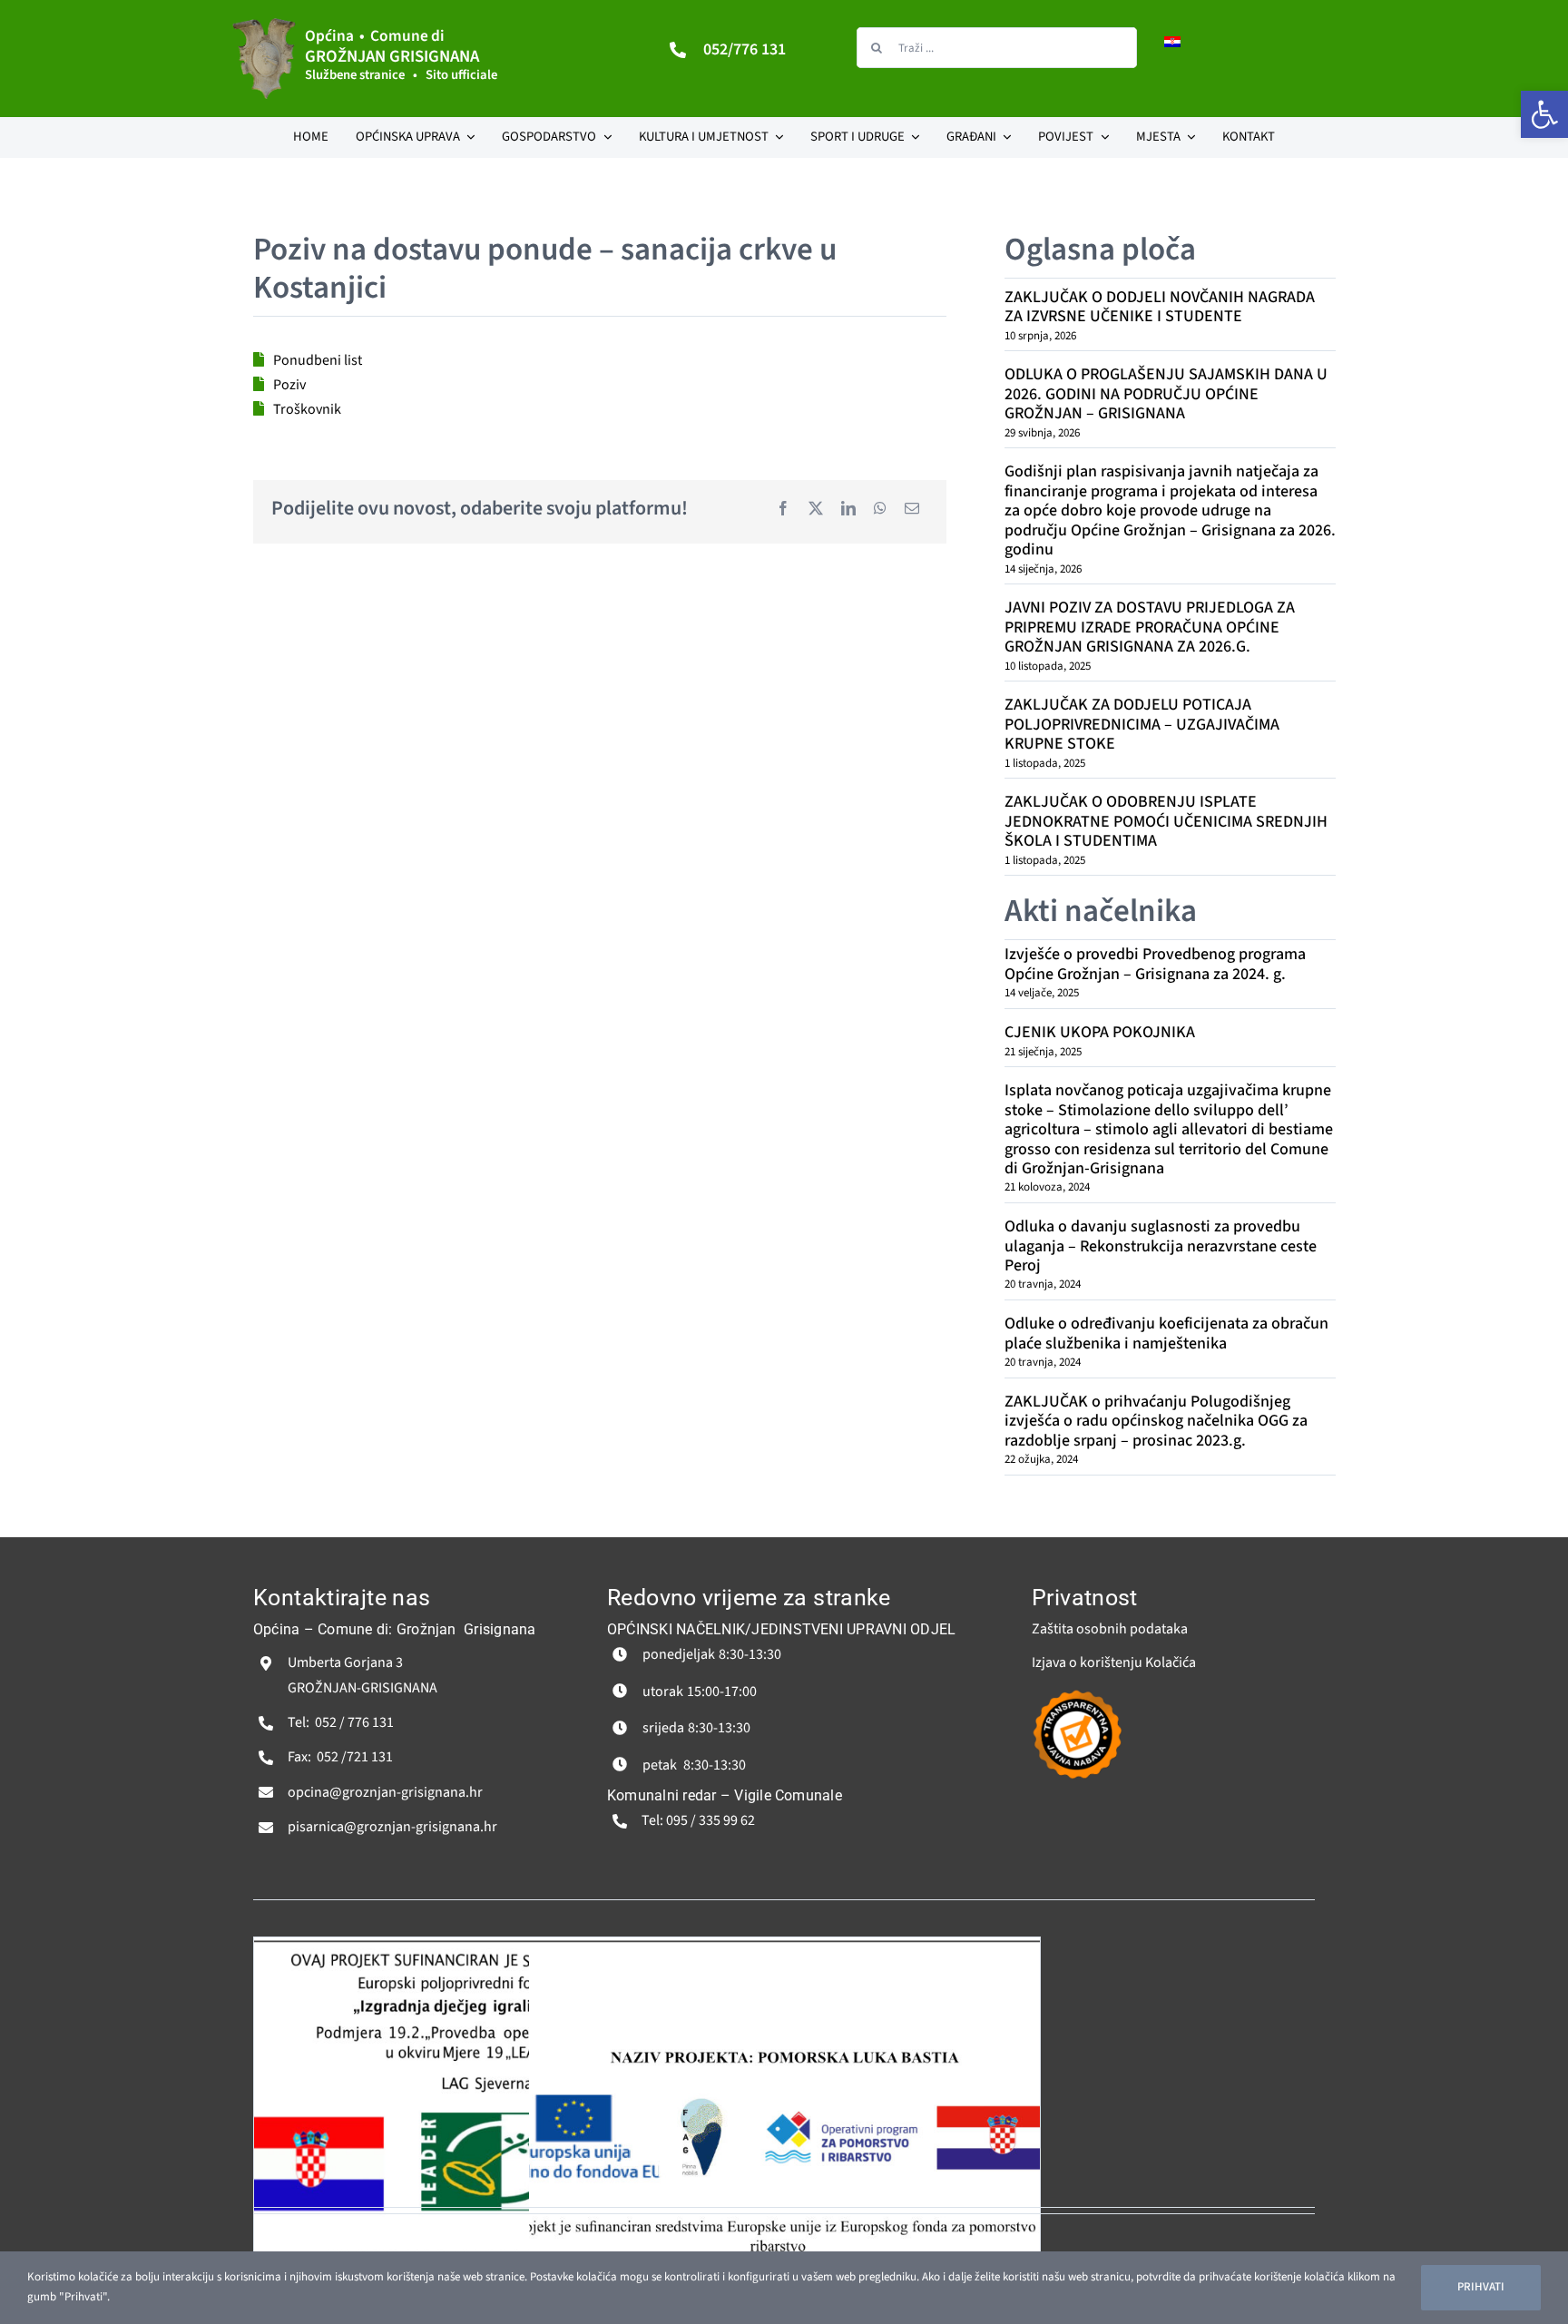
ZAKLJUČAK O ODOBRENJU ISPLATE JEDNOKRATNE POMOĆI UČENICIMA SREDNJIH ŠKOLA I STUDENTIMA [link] (1166, 821)
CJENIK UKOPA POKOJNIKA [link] (1100, 1032)
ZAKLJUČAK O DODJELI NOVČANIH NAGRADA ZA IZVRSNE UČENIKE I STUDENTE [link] (1160, 307)
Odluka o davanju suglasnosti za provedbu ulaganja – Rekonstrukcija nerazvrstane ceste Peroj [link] (1161, 1246)
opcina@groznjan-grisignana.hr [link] (385, 1792)
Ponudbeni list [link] (318, 360)
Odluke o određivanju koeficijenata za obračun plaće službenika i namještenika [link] (1166, 1333)
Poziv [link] (289, 385)
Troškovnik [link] (307, 409)
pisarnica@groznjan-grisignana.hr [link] (392, 1827)
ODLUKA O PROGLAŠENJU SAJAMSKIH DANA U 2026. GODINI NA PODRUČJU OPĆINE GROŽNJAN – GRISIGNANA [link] (1166, 394)
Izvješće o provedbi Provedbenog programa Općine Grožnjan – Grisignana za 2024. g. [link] (1155, 964)
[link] (1544, 114)
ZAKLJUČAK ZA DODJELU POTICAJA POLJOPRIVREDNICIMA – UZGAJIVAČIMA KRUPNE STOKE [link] (1142, 724)
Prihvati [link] (1481, 2287)
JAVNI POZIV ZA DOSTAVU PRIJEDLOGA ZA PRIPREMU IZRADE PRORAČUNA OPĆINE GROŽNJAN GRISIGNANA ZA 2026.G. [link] (1150, 627)
